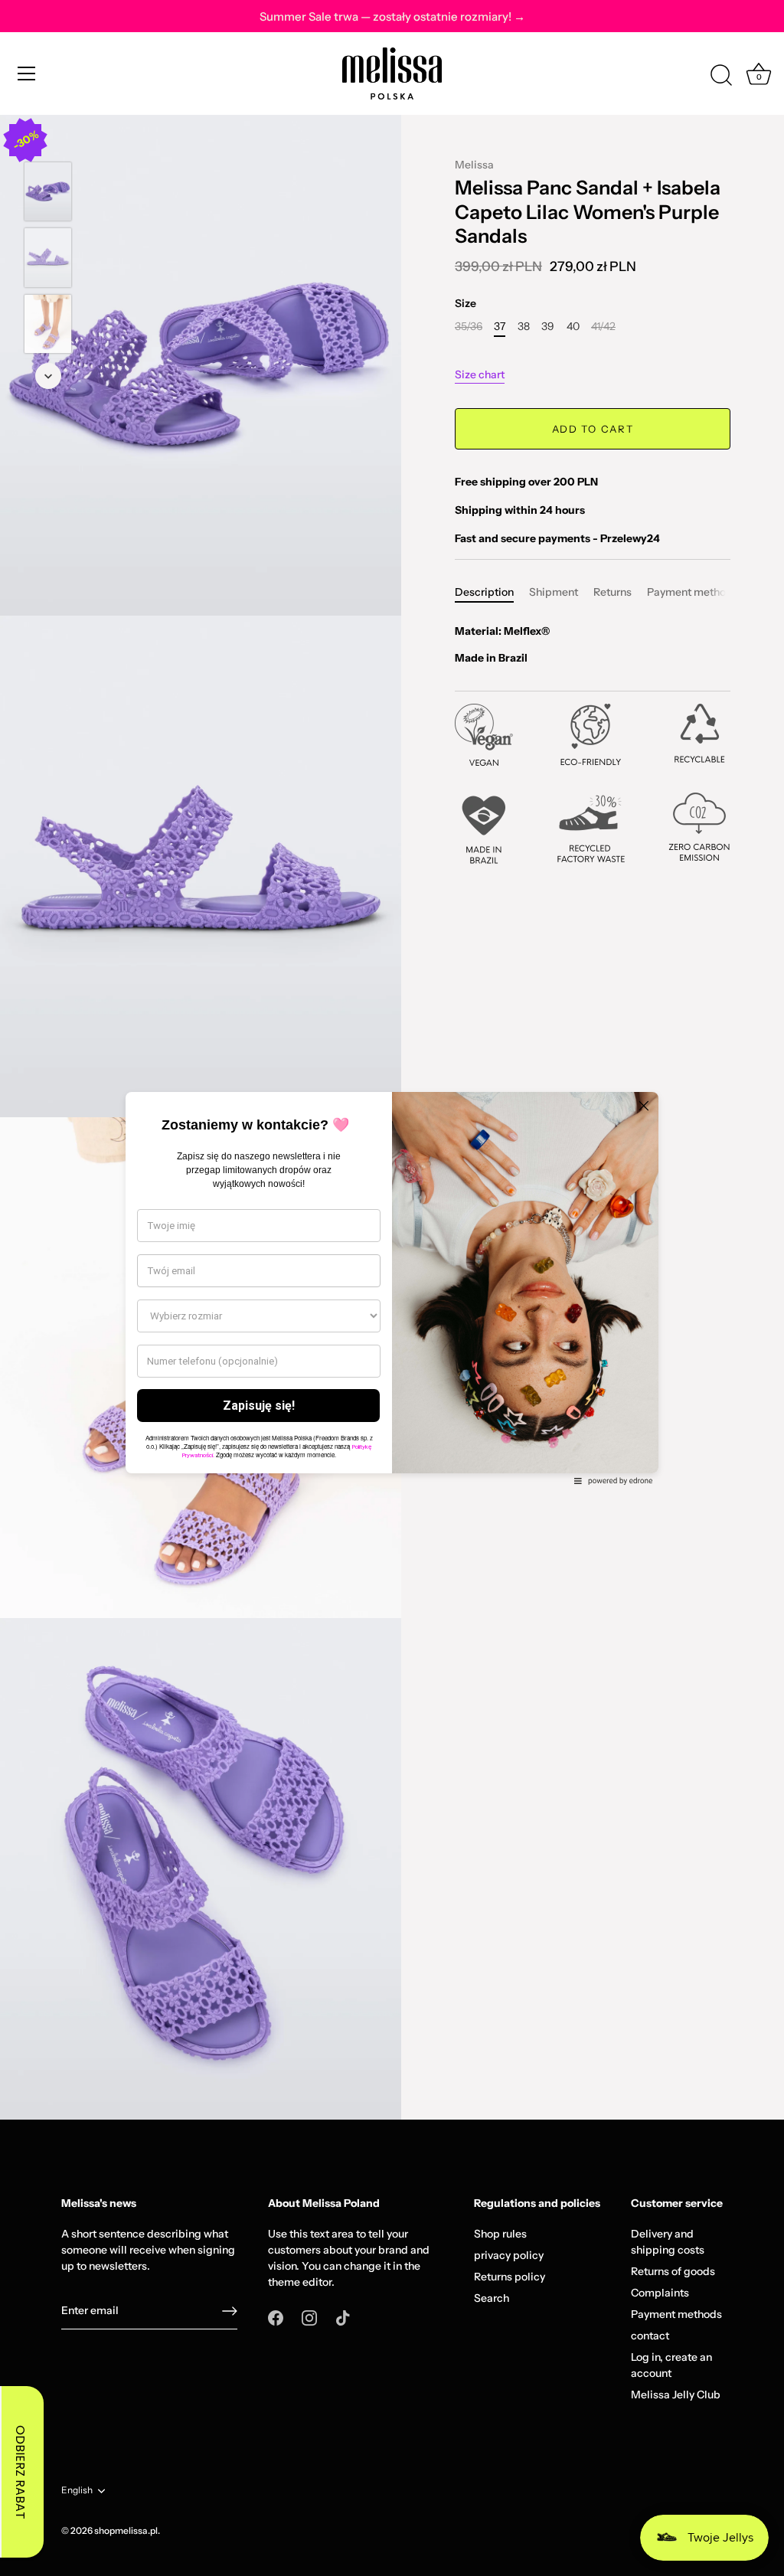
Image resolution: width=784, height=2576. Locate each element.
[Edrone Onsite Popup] (392, 1288)
